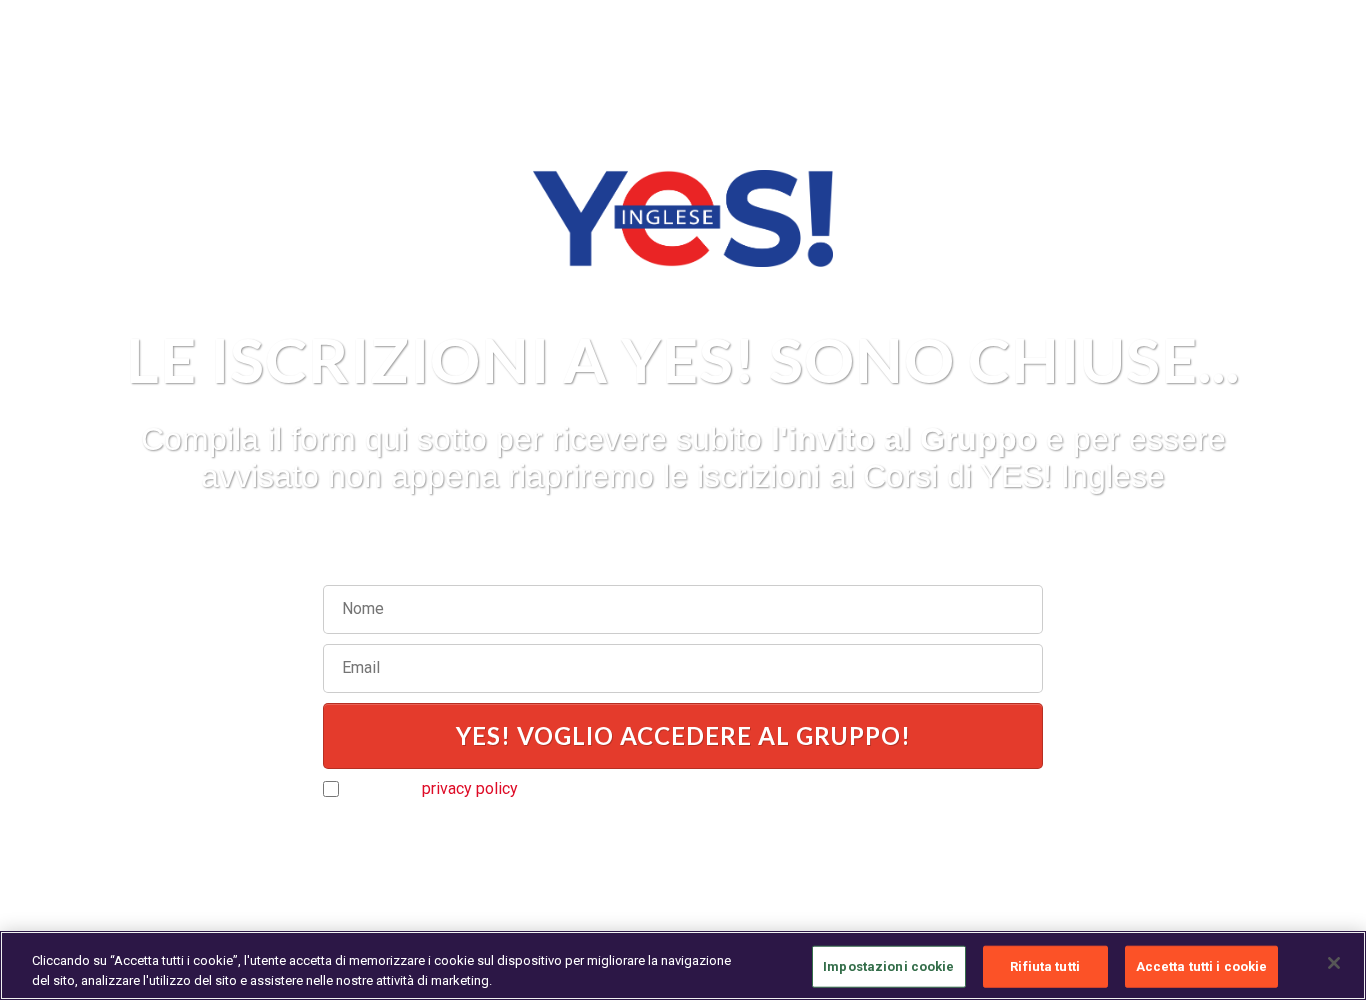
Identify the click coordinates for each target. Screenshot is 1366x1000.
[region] (683, 965)
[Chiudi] (1334, 963)
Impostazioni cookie (888, 966)
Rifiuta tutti (1045, 966)
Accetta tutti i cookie (1202, 966)
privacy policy (470, 788)
